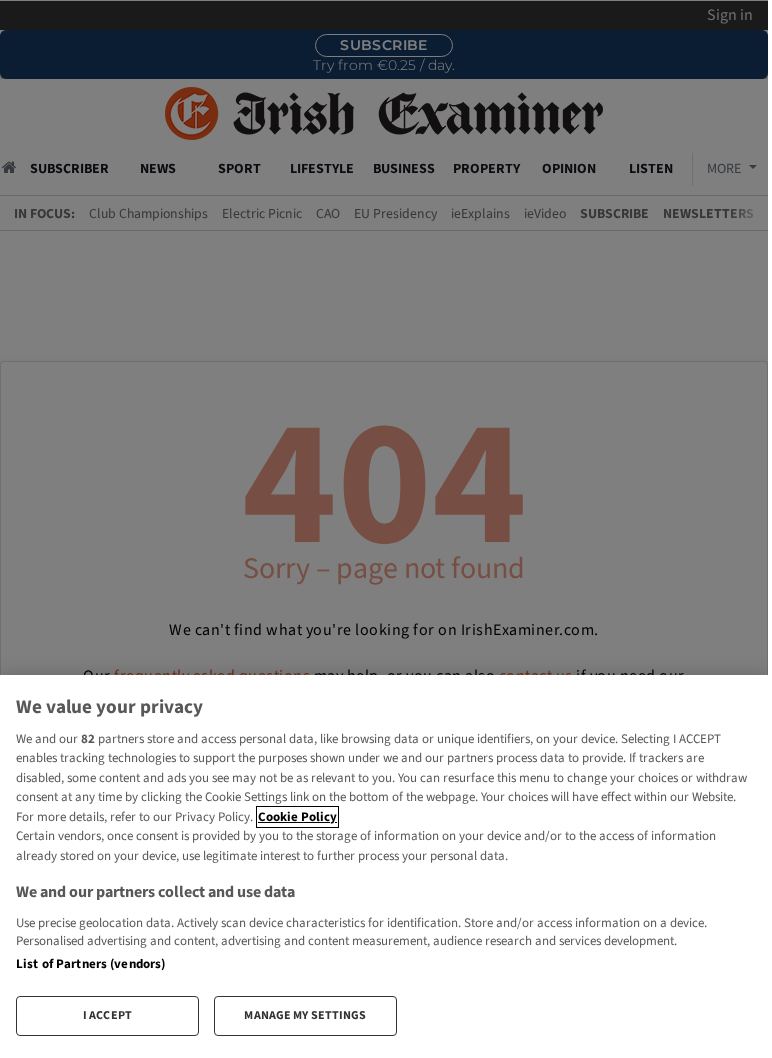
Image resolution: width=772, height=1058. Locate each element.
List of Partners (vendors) (90, 964)
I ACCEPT (107, 1015)
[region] (384, 863)
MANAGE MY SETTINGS (305, 1015)
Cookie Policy (297, 817)
